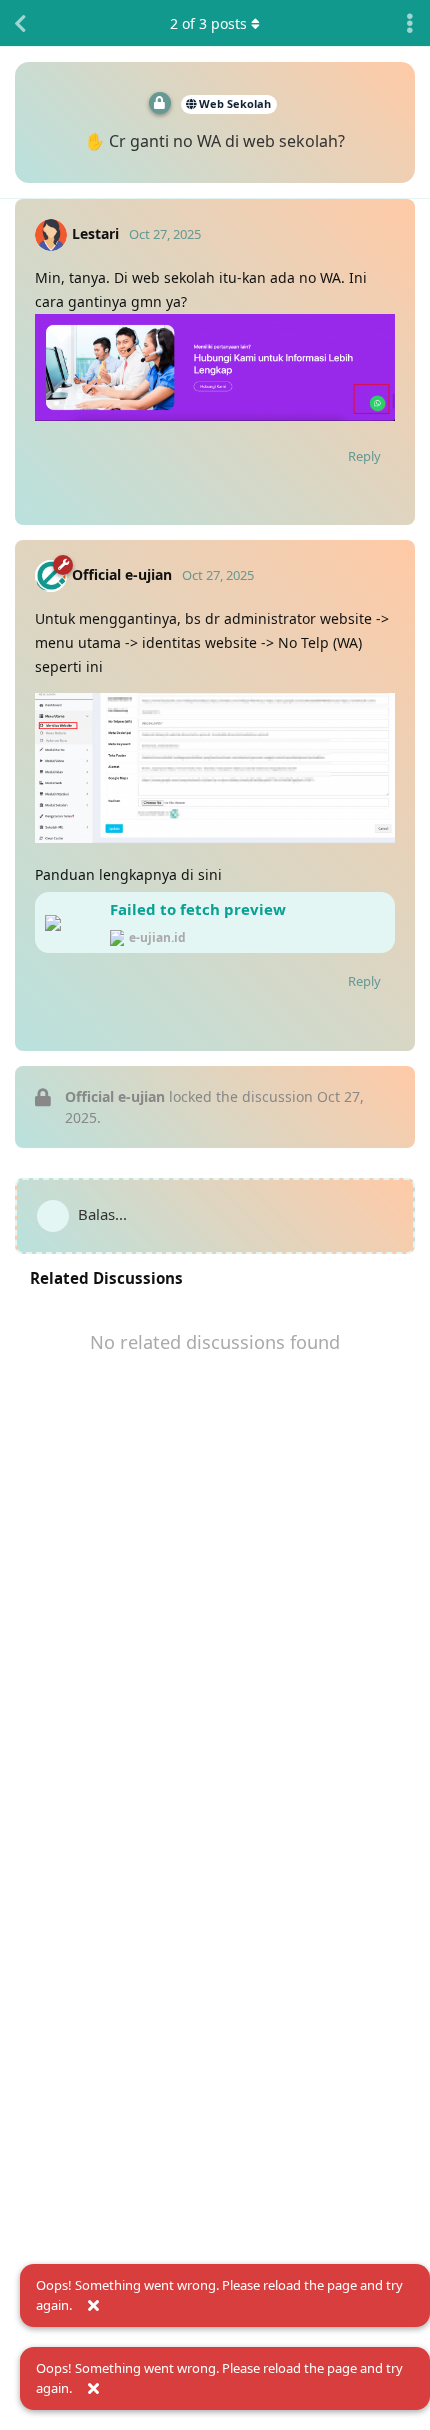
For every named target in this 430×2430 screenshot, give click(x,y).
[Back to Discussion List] (20, 23)
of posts (208, 23)
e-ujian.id (157, 937)
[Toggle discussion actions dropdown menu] (410, 23)
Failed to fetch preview (198, 909)
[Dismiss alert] (93, 2306)
